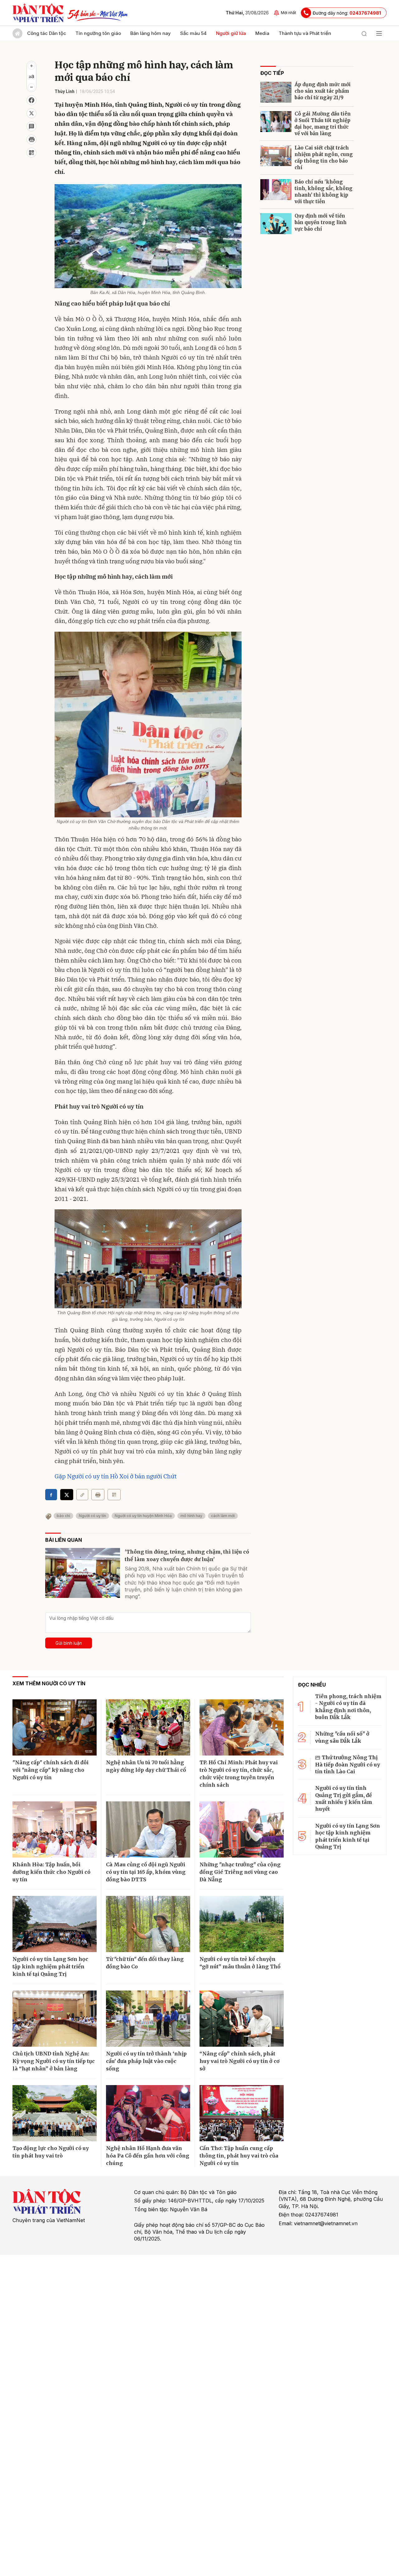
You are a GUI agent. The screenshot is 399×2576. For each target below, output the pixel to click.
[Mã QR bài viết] (31, 153)
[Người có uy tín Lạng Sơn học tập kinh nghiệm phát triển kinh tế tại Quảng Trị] (55, 1924)
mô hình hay (191, 1516)
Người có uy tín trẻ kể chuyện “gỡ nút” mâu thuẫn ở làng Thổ (240, 1963)
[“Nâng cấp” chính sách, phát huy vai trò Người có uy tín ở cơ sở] (242, 2019)
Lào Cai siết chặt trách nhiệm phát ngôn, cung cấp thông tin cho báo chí (324, 158)
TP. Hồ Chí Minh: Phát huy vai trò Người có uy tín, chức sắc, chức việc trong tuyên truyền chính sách (239, 1774)
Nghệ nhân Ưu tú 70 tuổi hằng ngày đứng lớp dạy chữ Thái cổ (146, 1766)
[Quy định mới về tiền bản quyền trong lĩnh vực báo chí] (276, 224)
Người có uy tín (92, 1516)
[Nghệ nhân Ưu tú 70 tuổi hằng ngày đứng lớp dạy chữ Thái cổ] (148, 1727)
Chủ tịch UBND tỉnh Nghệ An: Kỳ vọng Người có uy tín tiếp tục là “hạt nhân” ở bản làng (54, 2061)
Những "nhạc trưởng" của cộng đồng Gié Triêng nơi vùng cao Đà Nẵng (240, 1872)
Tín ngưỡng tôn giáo (98, 33)
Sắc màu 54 (193, 33)
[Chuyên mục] (379, 33)
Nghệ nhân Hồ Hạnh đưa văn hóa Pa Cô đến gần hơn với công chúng (148, 2156)
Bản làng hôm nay (151, 33)
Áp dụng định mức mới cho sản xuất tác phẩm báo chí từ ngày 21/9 (323, 91)
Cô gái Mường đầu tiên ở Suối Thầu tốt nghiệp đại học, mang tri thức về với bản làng (323, 124)
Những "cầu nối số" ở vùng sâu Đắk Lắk (342, 1737)
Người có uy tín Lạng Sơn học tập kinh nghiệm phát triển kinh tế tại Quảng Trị (50, 1966)
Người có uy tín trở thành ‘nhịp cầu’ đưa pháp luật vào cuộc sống (146, 2061)
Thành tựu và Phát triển (305, 33)
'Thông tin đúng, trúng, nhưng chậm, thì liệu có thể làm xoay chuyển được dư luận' (187, 1555)
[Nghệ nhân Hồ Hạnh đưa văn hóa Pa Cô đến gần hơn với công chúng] (148, 2113)
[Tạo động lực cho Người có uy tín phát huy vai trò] (55, 2113)
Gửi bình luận (69, 1643)
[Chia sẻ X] (67, 1495)
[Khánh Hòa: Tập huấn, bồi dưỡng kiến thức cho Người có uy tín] (55, 1829)
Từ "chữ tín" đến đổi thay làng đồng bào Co (145, 1963)
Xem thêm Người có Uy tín (49, 1683)
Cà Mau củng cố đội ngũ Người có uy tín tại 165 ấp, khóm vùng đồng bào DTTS (146, 1872)
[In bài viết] (31, 140)
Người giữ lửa (231, 33)
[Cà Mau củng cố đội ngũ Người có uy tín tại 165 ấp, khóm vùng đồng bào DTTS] (148, 1829)
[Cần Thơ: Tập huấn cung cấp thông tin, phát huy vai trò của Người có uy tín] (242, 2113)
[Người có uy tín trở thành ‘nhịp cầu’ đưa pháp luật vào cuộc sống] (148, 2019)
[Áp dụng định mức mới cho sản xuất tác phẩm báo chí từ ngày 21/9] (276, 92)
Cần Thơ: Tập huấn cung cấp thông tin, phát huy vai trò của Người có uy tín (239, 2156)
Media (262, 33)
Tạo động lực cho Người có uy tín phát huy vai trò (51, 2152)
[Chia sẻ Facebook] (31, 100)
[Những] (242, 1829)
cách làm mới (223, 1516)
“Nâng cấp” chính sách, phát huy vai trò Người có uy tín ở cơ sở (240, 2061)
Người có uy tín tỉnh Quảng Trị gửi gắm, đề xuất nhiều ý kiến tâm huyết (344, 1798)
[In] (98, 1495)
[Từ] (148, 1924)
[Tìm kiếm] (364, 33)
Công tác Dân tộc (47, 33)
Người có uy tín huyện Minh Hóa (143, 1516)
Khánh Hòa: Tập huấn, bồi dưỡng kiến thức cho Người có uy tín (51, 1872)
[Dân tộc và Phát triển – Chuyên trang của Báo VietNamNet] (38, 13)
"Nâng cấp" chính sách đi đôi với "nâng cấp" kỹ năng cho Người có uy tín (50, 1770)
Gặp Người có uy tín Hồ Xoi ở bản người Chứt (116, 1476)
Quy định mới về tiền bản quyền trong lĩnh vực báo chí (321, 222)
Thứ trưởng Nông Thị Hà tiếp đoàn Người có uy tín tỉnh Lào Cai (348, 1764)
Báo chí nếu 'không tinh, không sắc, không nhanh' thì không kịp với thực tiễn (324, 192)
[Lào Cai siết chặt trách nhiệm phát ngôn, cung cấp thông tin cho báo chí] (276, 156)
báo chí (63, 1516)
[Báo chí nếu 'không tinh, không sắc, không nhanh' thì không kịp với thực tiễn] (276, 190)
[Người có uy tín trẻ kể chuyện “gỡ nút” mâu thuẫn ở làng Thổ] (242, 1924)
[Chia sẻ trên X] (31, 113)
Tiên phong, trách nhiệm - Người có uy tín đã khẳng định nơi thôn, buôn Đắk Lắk (348, 1707)
